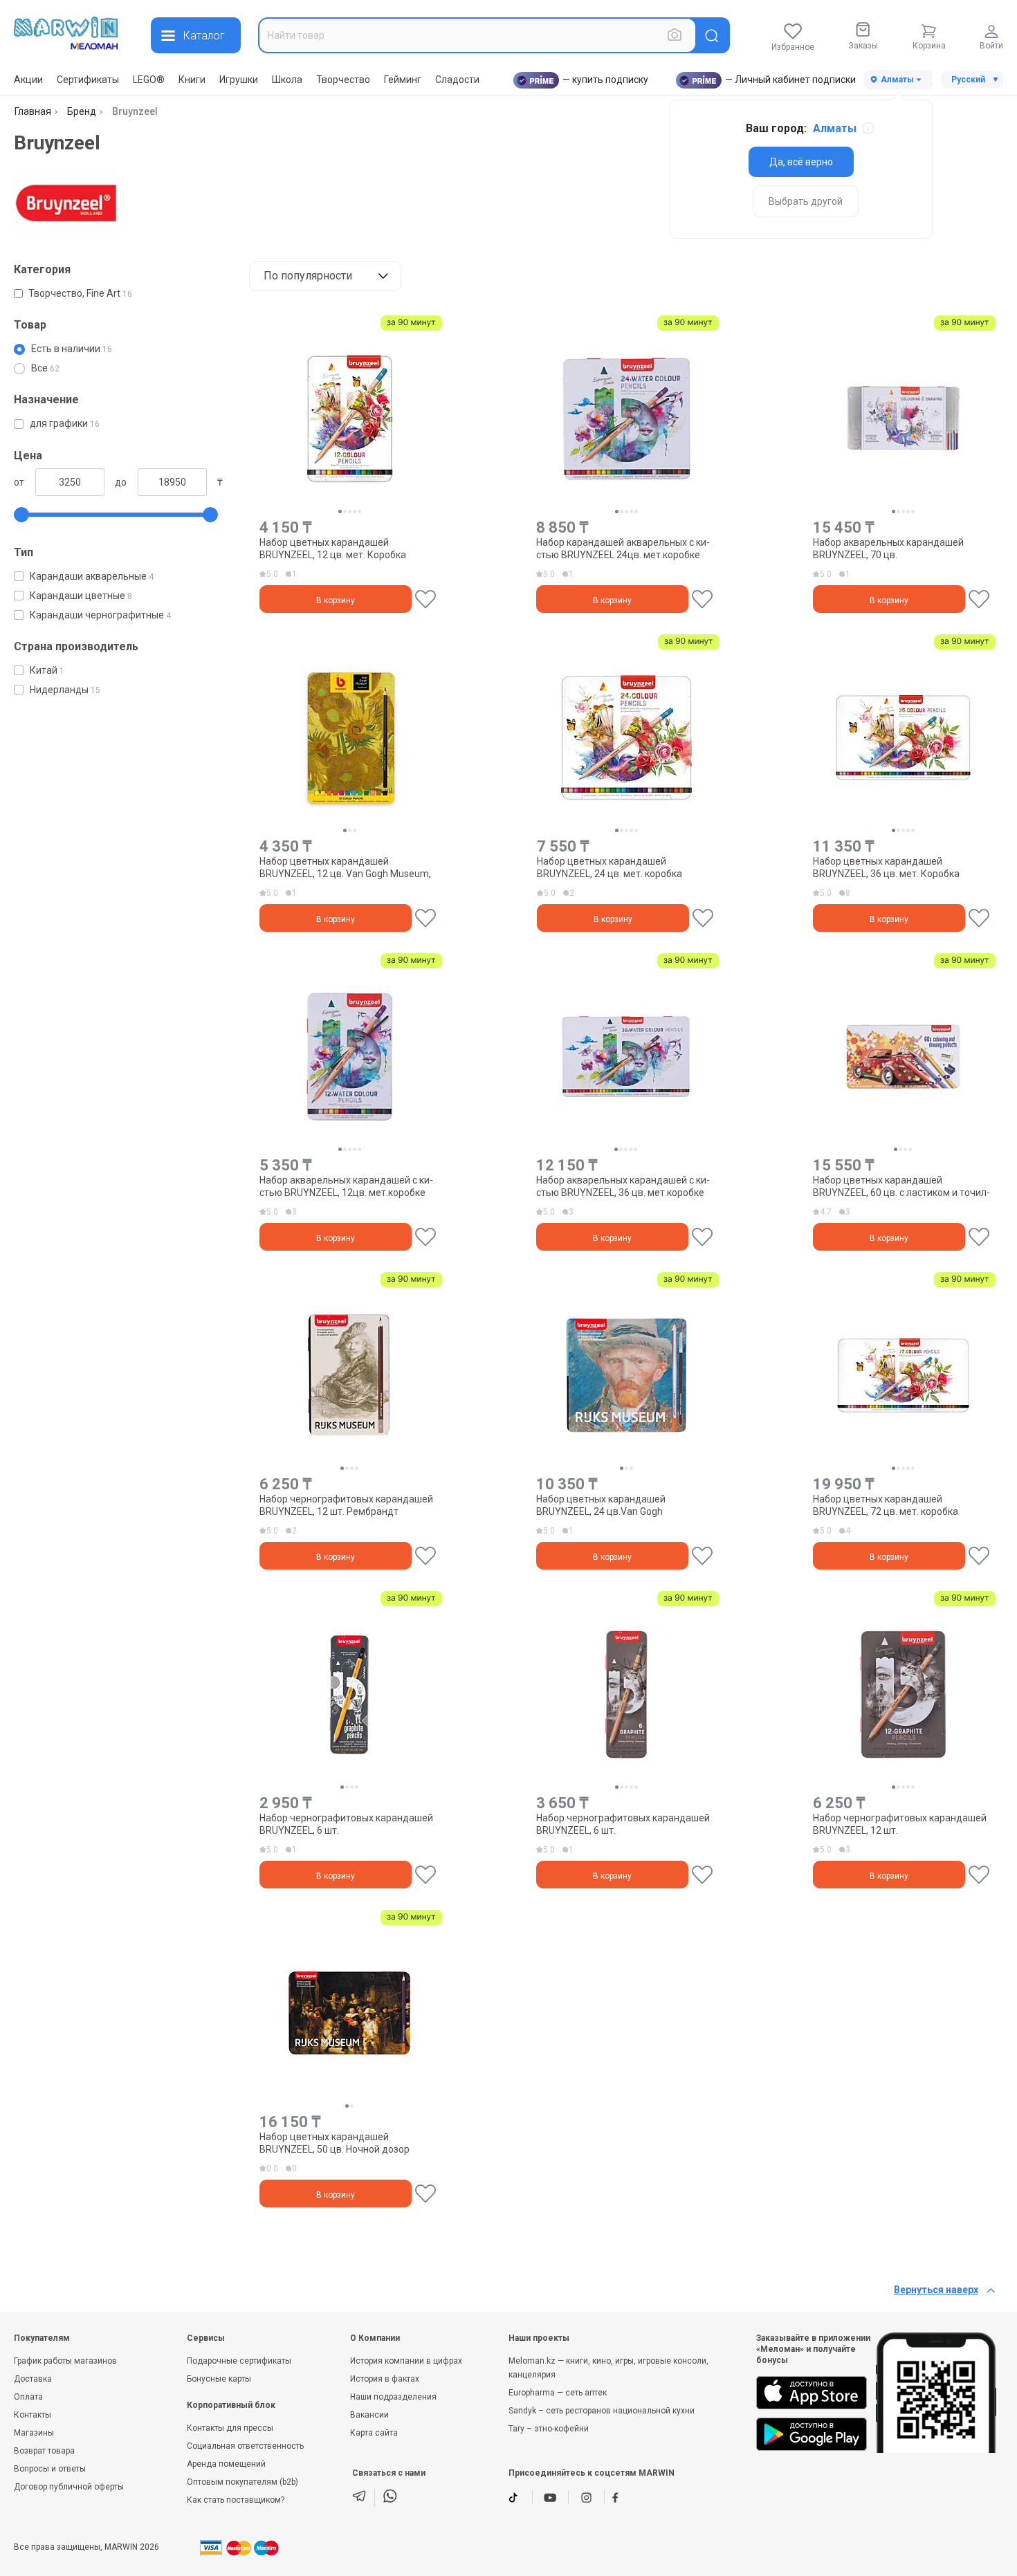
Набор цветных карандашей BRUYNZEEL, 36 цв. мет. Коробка (886, 867)
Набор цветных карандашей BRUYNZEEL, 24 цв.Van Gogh (601, 1505)
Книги (192, 80)
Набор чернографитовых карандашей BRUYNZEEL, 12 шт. (900, 1824)
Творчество (343, 80)
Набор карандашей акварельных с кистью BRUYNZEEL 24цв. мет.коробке (623, 549)
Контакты (33, 2415)
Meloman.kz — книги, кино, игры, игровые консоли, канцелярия (608, 2368)
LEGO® (149, 80)
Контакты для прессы (230, 2428)
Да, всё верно (801, 162)
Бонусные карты (219, 2379)
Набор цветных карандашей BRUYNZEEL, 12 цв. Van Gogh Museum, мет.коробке (345, 867)
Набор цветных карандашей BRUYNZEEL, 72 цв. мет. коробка (886, 1505)
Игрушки (239, 80)
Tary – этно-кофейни (549, 2429)
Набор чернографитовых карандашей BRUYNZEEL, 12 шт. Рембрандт (346, 1505)
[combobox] (477, 35)
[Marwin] (66, 33)
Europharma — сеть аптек (558, 2393)
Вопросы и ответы (50, 2469)
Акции (28, 80)
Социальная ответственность (245, 2446)
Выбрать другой (806, 201)
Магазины (34, 2433)
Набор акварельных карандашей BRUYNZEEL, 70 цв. (888, 549)
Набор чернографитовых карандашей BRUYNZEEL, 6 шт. (346, 1824)
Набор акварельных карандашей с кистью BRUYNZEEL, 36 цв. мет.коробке (623, 1186)
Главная (33, 111)
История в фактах (385, 2379)
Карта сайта (374, 2433)
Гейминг (403, 80)
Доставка (33, 2379)
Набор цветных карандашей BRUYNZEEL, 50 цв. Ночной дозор (335, 2143)
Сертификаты (88, 80)
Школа (287, 80)
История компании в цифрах (406, 2361)
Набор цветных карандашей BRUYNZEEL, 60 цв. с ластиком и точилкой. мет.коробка (901, 1186)
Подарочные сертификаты (239, 2361)
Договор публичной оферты (69, 2487)
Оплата (28, 2397)
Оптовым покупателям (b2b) (242, 2482)
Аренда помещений (226, 2464)
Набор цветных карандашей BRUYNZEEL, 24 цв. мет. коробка (610, 867)
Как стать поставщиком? (236, 2500)
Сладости (457, 80)
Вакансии (369, 2415)
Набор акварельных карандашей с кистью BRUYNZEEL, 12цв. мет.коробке (346, 1186)
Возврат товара (44, 2451)
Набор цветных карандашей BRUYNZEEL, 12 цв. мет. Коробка (333, 549)
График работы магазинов (65, 2361)
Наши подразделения (393, 2397)
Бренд (82, 111)
